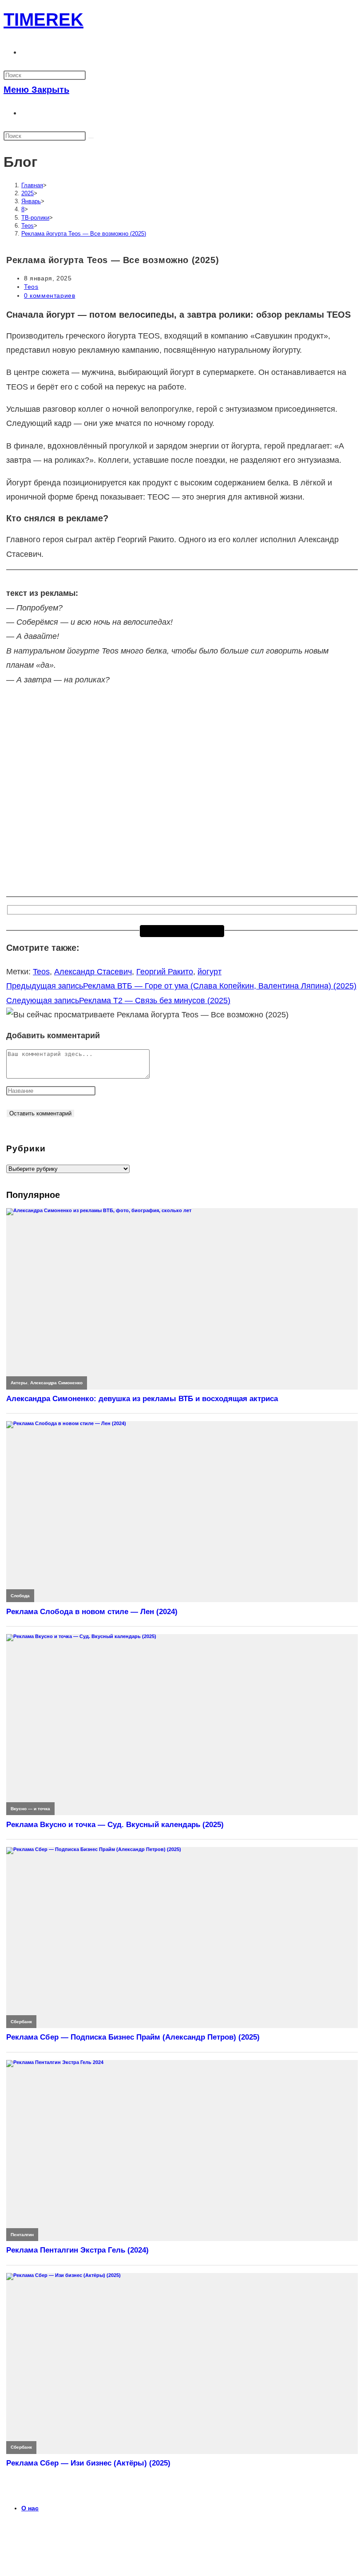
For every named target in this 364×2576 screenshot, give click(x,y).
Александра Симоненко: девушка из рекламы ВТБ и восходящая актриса (142, 1399)
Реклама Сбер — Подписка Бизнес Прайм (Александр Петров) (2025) (133, 2037)
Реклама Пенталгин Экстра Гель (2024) (77, 2250)
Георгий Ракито (165, 972)
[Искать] (91, 138)
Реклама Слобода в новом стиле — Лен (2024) (92, 1612)
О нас (30, 2508)
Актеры (19, 1383)
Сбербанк (21, 2022)
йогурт (210, 972)
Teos (31, 287)
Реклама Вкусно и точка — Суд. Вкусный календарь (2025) (115, 1825)
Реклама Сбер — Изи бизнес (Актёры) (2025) (88, 2463)
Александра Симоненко (56, 1383)
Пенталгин (22, 2235)
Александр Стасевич (93, 972)
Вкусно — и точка (30, 1809)
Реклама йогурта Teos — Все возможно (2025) (84, 234)
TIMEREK (44, 20)
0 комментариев (49, 295)
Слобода (20, 1596)
